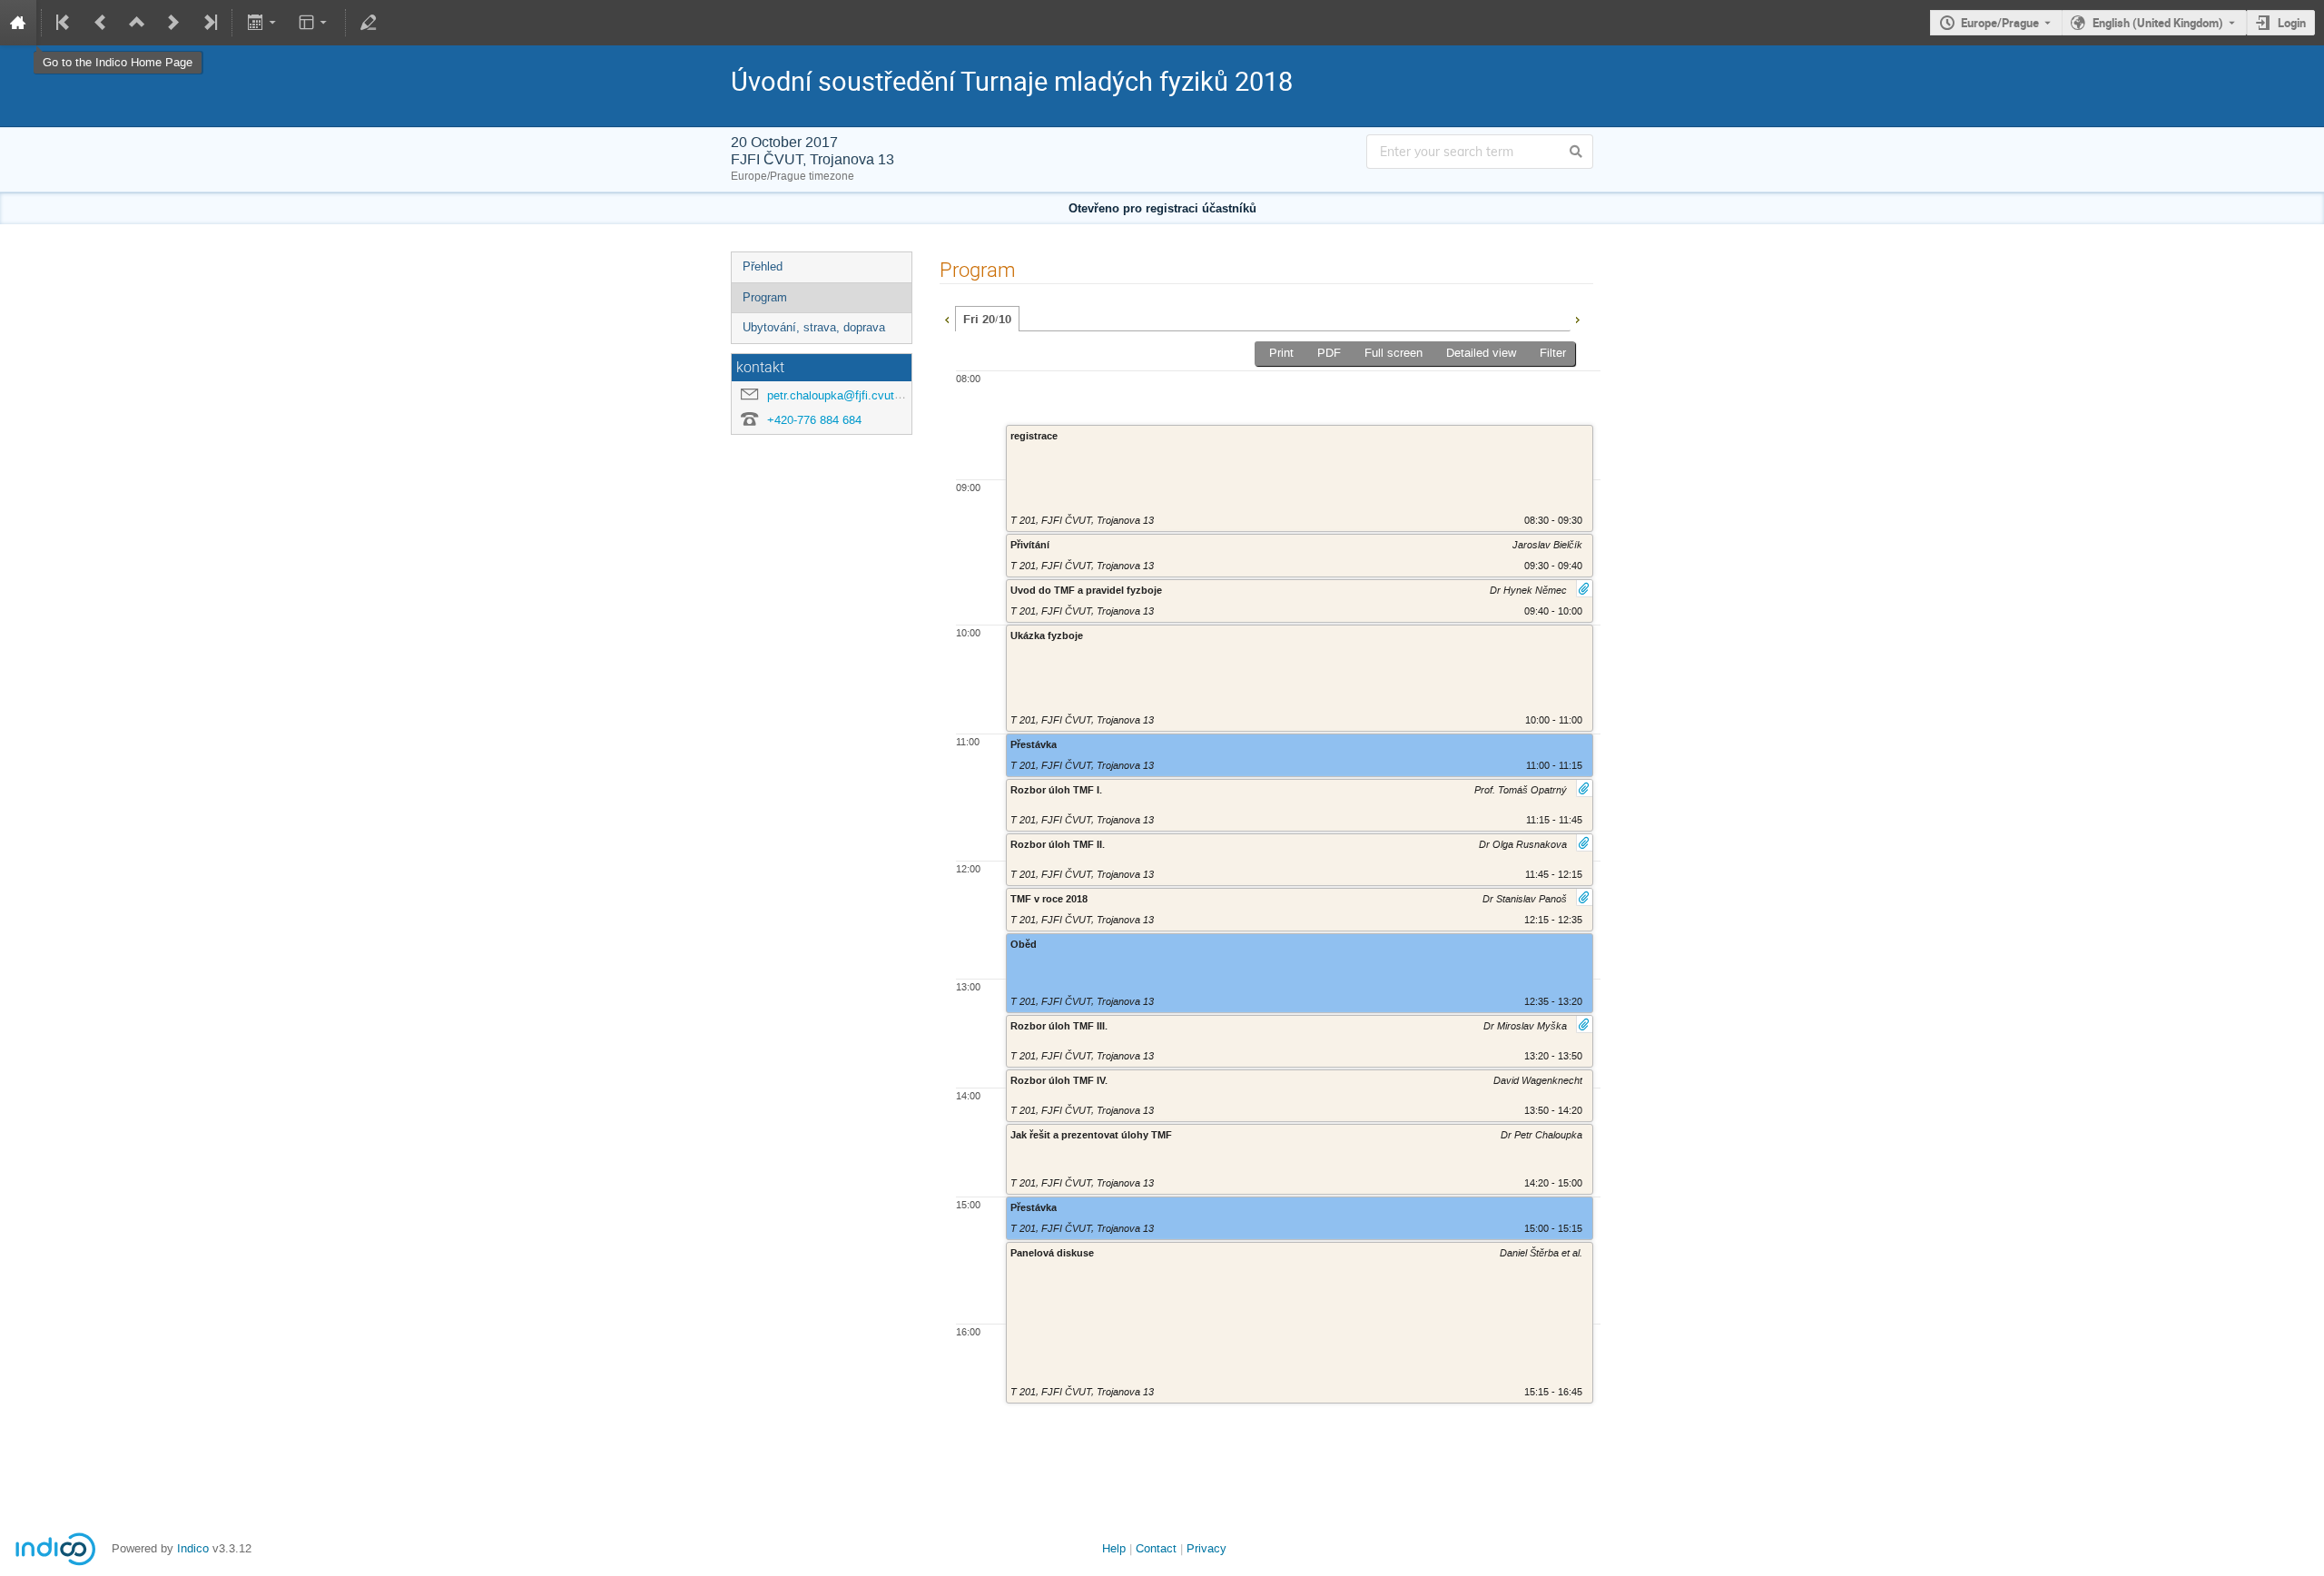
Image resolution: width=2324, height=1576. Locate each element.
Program (765, 297)
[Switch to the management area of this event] (369, 23)
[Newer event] (173, 23)
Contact (1156, 1548)
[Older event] (101, 23)
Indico (193, 1548)
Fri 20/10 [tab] (987, 320)
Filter (1553, 353)
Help (1114, 1548)
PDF (1329, 353)
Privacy (1206, 1548)
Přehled (763, 266)
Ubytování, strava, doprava (814, 327)
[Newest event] (209, 23)
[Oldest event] (64, 23)
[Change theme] (315, 23)
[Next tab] (1577, 318)
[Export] (263, 23)
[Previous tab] (947, 318)
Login (2292, 23)
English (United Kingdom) (2158, 23)
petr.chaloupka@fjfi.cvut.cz (839, 395)
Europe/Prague (2000, 23)
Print (1281, 353)
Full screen (1393, 353)
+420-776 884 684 (814, 420)
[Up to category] (137, 23)
